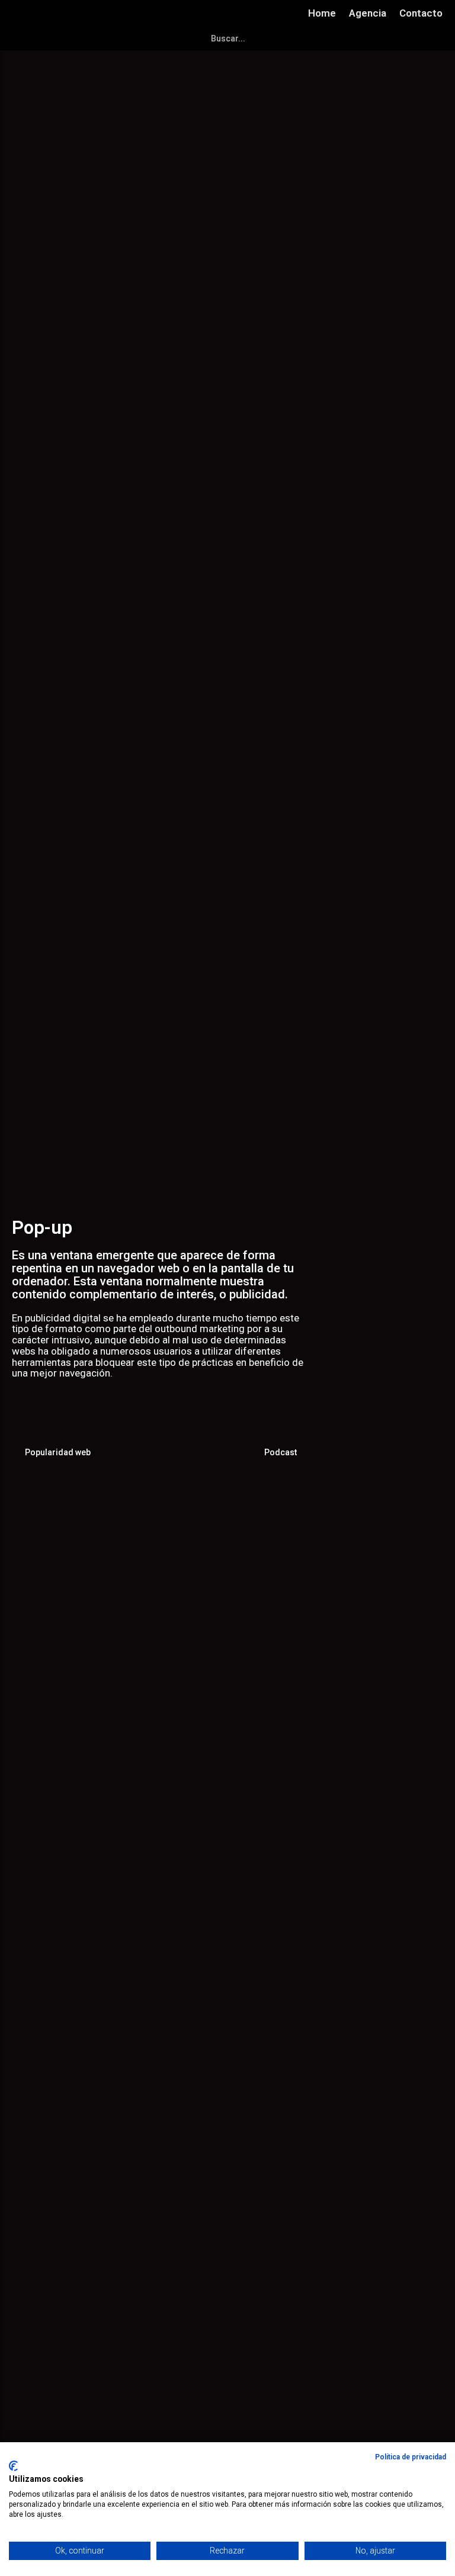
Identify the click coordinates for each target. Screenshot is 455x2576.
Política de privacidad (411, 2457)
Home (322, 13)
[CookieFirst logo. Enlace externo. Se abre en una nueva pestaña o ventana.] (13, 2466)
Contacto (421, 13)
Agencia (368, 13)
